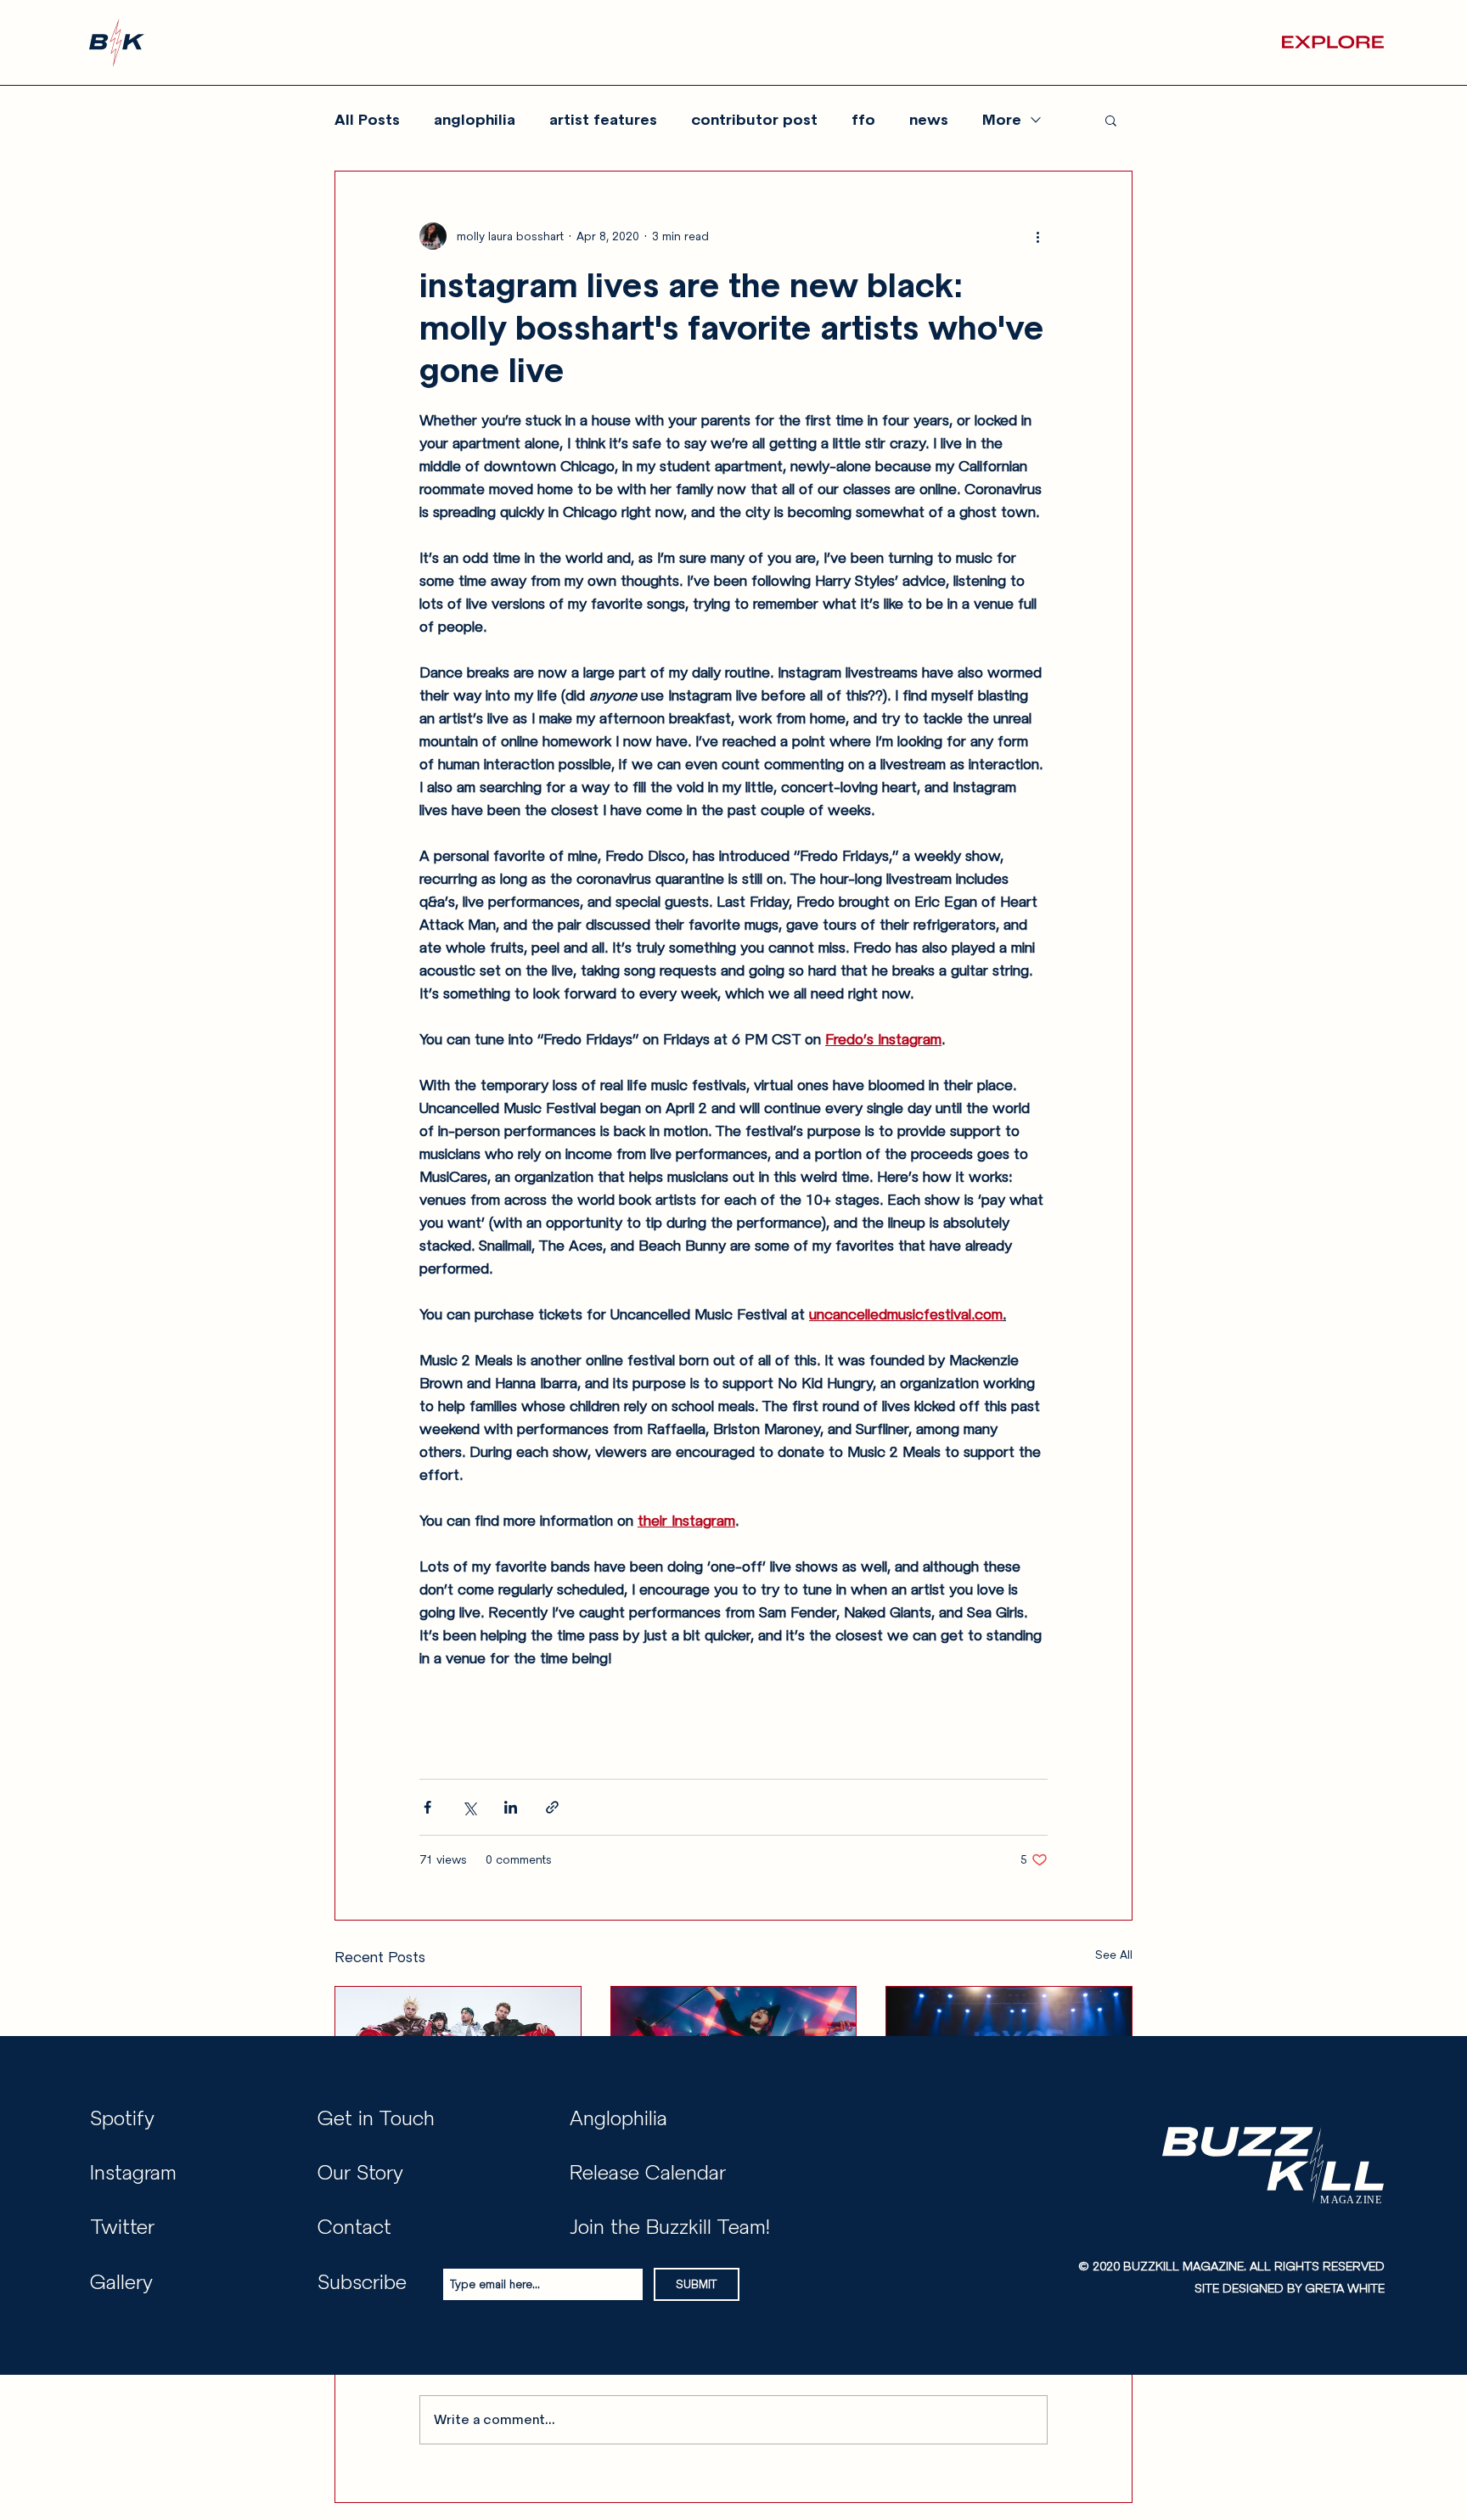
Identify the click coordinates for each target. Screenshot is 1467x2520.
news (929, 120)
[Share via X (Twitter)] (469, 1807)
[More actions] (1037, 236)
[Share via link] (552, 1807)
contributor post (754, 120)
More (1002, 120)
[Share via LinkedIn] (511, 1807)
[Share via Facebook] (427, 1807)
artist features (603, 120)
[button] (1333, 42)
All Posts (367, 120)
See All (1114, 1955)
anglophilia (475, 120)
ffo (863, 120)
